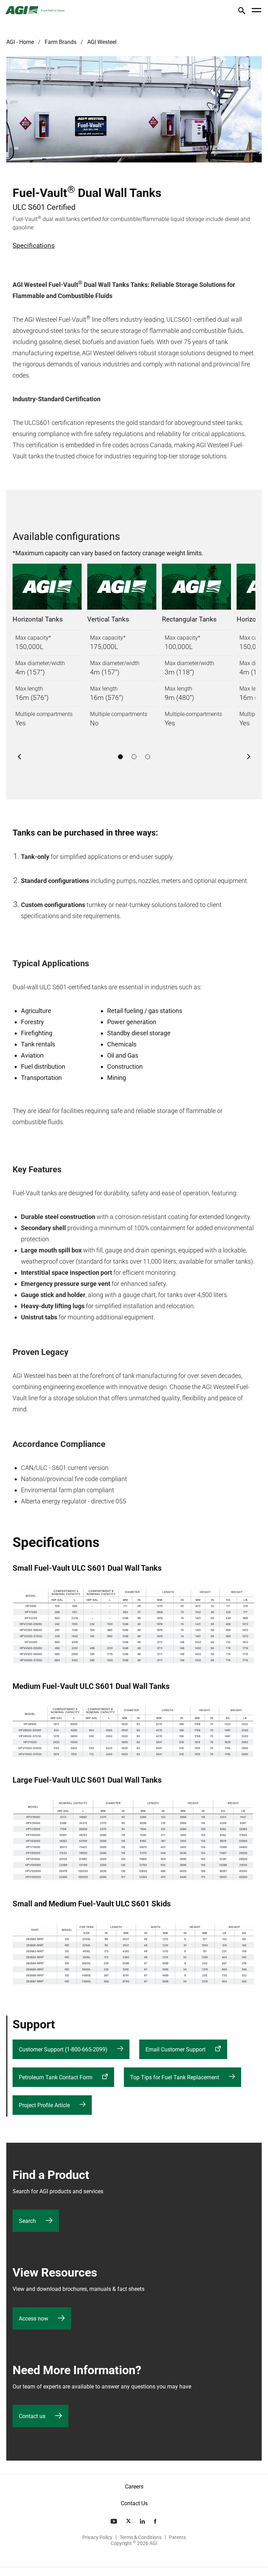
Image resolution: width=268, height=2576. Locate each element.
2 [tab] (134, 757)
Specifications (34, 246)
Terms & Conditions (141, 2537)
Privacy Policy (97, 2537)
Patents (177, 2537)
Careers (134, 2487)
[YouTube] (114, 2521)
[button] (242, 12)
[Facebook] (156, 2521)
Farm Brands (61, 42)
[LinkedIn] (143, 2521)
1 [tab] (120, 757)
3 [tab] (148, 757)
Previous (20, 757)
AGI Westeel (102, 42)
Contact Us (134, 2503)
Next (248, 757)
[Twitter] (129, 2521)
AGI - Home (20, 42)
